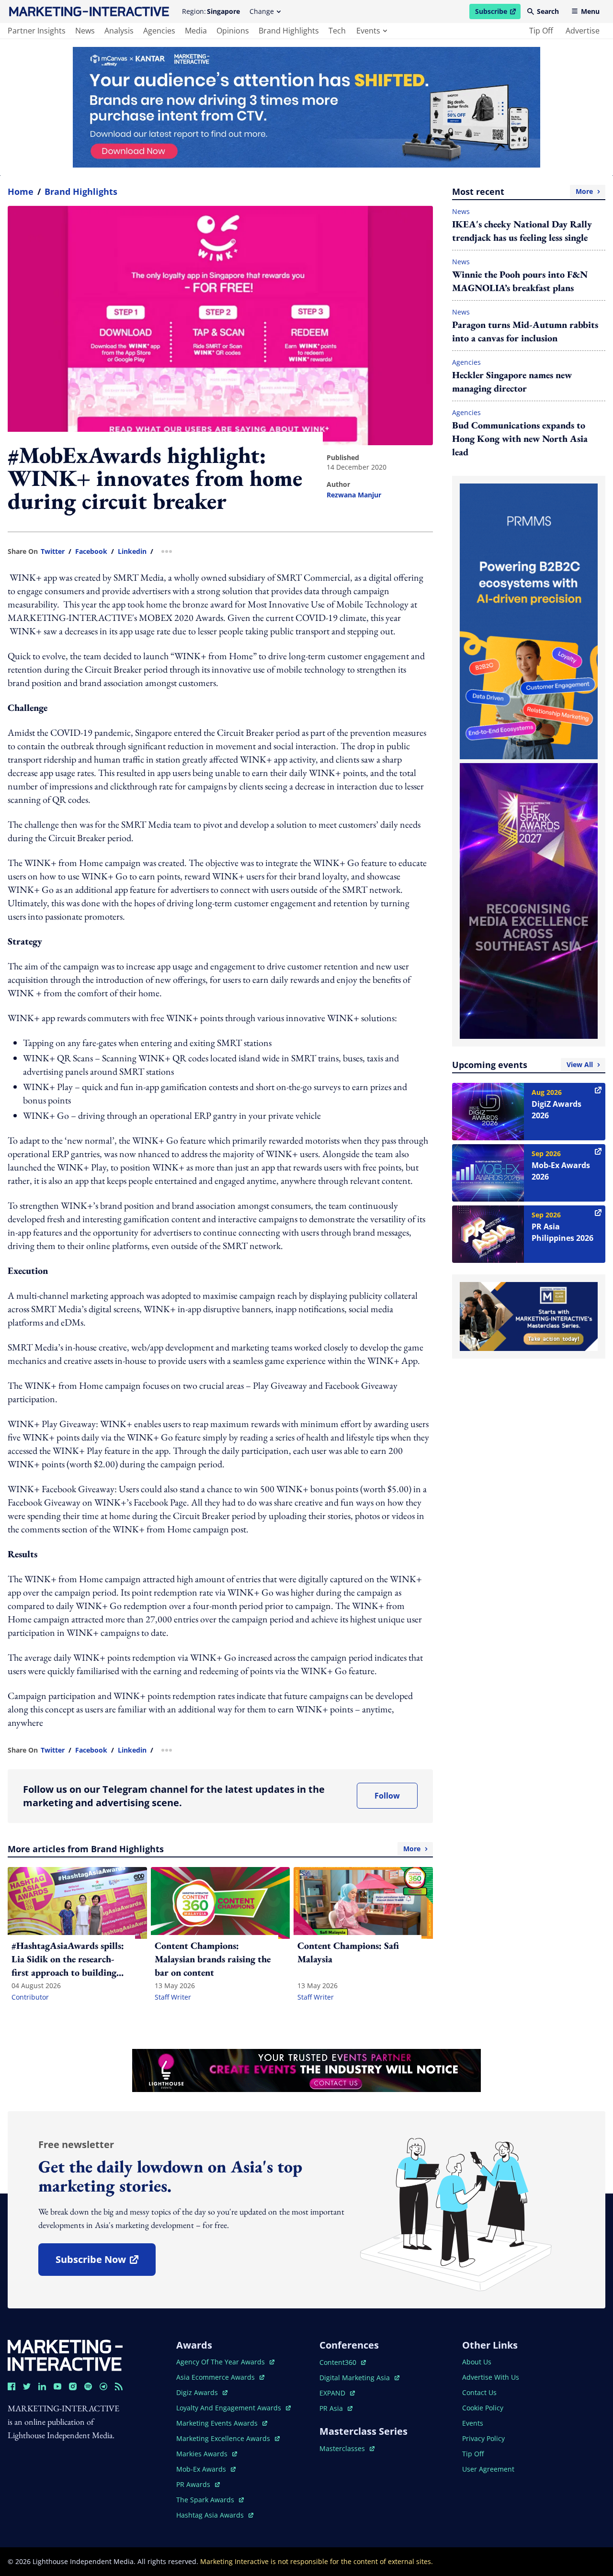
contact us (479, 2392)
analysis (119, 31)
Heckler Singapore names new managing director (512, 382)
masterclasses (347, 2448)
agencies (159, 31)
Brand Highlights (81, 191)
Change (262, 11)
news (85, 31)
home (21, 191)
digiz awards (202, 2392)
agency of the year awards (221, 2362)
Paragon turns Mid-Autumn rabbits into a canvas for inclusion (525, 331)
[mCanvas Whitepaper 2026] (306, 107)
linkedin (132, 551)
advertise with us (491, 2377)
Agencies (466, 362)
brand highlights (289, 31)
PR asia (336, 2408)
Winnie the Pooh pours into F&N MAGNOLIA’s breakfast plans (520, 281)
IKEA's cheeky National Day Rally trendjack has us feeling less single (522, 231)
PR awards (198, 2484)
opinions (233, 31)
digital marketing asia (356, 2378)
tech (337, 31)
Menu (590, 11)
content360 (343, 2362)
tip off (541, 31)
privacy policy (483, 2438)
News (461, 211)
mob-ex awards (206, 2469)
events (368, 31)
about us (477, 2362)
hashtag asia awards (211, 2515)
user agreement (488, 2469)
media (196, 31)
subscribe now (105, 2263)
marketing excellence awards (224, 2438)
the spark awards (210, 2500)
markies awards (207, 2454)
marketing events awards (218, 2423)
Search (548, 11)
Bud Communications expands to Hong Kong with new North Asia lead (520, 439)
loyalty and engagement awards (230, 2408)
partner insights (37, 31)
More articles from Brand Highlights (214, 1849)
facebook (91, 551)
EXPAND (337, 2393)
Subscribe (498, 13)
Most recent (522, 191)
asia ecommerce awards (216, 2377)
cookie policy (483, 2408)
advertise (583, 31)
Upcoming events (522, 1065)
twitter (53, 551)
